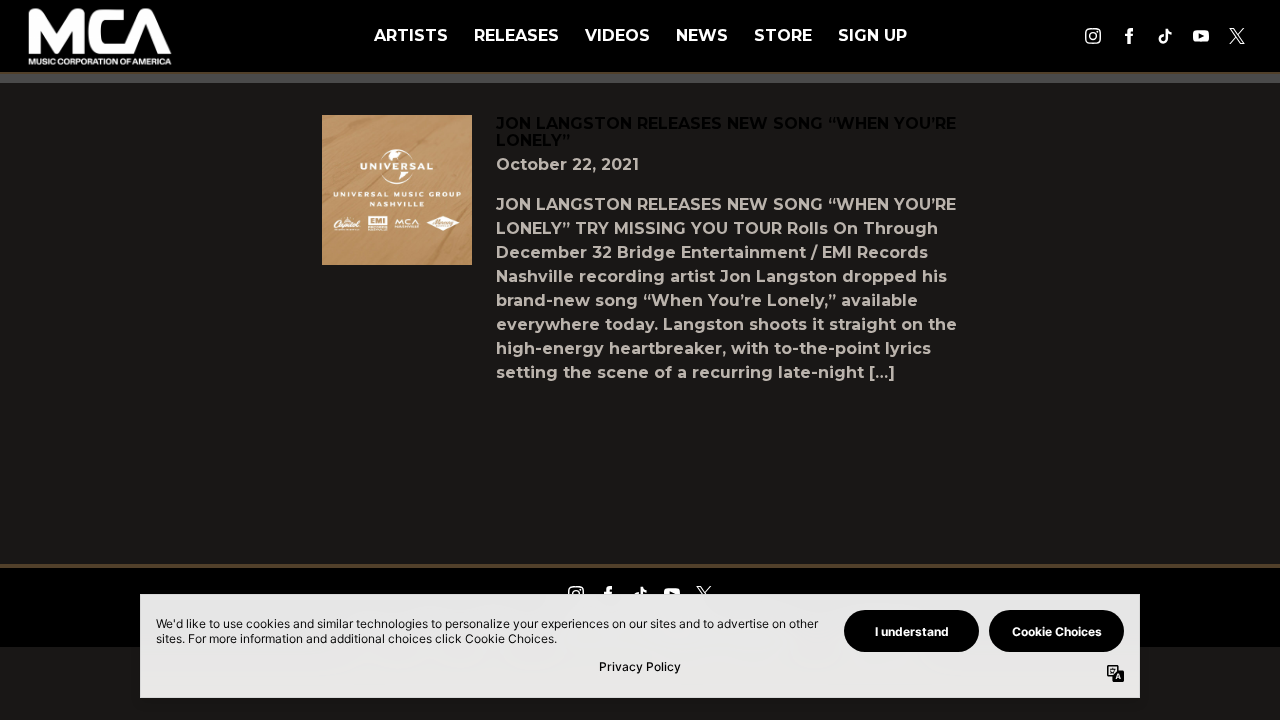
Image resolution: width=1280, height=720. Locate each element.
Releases (516, 35)
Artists (411, 35)
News (702, 35)
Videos (617, 35)
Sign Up (872, 35)
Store (783, 35)
